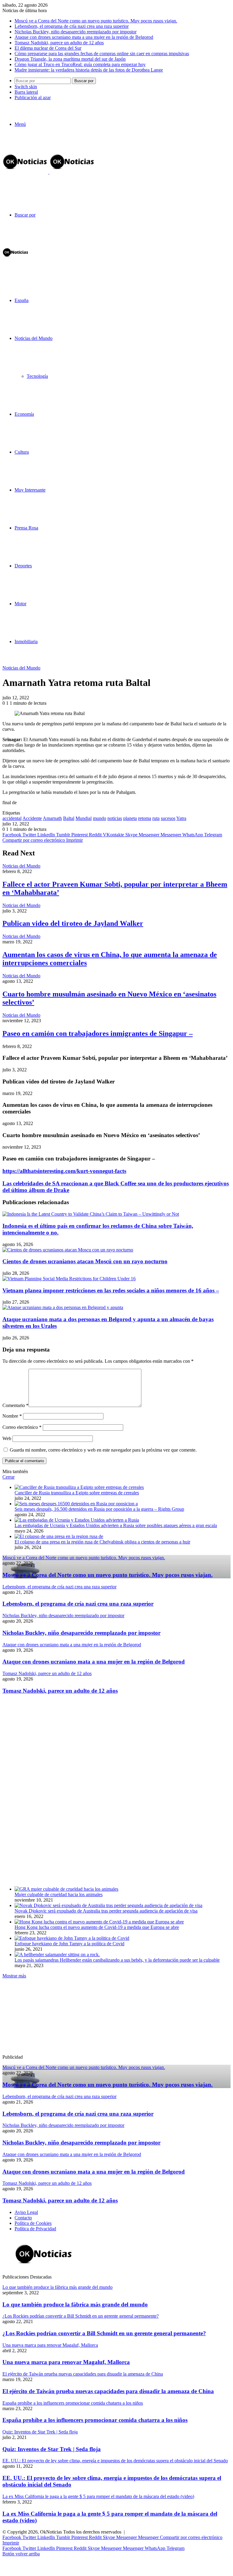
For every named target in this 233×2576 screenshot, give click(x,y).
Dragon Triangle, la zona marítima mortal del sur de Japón (70, 59)
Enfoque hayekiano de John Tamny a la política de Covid (69, 1944)
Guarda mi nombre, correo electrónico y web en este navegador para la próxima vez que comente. (103, 1450)
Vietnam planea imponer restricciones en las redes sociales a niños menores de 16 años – (111, 1290)
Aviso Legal (26, 2212)
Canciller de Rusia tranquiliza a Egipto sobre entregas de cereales (77, 1493)
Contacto (23, 2218)
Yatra (181, 818)
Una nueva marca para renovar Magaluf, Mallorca (66, 2362)
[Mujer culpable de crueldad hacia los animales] (66, 1889)
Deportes (23, 566)
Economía (24, 414)
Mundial (84, 818)
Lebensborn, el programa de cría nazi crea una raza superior (72, 26)
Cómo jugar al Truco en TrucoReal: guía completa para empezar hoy (80, 64)
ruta (156, 818)
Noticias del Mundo (34, 338)
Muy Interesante (30, 490)
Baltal (69, 818)
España (22, 300)
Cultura (22, 452)
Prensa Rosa (26, 528)
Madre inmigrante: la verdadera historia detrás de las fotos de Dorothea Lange (89, 70)
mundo (100, 818)
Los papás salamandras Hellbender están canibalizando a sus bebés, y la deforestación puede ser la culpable (117, 1960)
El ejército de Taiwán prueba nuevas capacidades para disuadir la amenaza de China (108, 2391)
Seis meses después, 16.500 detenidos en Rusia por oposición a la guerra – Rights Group (99, 1509)
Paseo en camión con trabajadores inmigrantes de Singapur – (98, 1033)
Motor (20, 604)
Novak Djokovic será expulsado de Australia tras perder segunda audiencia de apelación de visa (106, 1911)
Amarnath (52, 818)
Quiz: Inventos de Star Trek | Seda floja (52, 2449)
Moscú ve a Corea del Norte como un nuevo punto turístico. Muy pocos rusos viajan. (96, 21)
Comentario (15, 1405)
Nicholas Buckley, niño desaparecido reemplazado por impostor (76, 32)
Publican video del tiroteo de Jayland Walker (73, 923)
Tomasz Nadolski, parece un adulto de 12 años (59, 43)
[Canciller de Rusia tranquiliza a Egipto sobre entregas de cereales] (79, 1487)
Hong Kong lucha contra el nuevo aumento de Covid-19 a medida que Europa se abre (97, 1927)
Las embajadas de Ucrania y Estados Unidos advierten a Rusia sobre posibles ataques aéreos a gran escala (116, 1525)
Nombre (12, 1416)
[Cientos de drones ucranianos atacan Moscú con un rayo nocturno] (68, 1250)
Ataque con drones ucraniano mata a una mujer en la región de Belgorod (84, 37)
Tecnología (37, 376)
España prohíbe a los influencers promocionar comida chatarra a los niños (95, 2420)
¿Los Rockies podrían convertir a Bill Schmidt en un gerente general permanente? (104, 2333)
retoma (145, 818)
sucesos (168, 818)
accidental (12, 818)
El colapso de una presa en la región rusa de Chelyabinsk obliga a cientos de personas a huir (102, 1542)
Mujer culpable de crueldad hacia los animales (59, 1894)
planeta (130, 818)
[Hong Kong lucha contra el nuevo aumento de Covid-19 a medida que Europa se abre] (99, 1922)
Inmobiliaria (26, 641)
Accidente (32, 818)
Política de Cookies (33, 2223)
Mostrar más (14, 1976)
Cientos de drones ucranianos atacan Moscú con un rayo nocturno (85, 1261)
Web (7, 1438)
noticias (115, 818)
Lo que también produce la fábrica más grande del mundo (75, 2304)
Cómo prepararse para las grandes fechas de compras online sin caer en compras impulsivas (102, 54)
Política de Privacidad (35, 2229)
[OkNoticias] (49, 172)
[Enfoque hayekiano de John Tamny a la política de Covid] (72, 1938)
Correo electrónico (22, 1427)
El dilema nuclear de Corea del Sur (48, 48)
